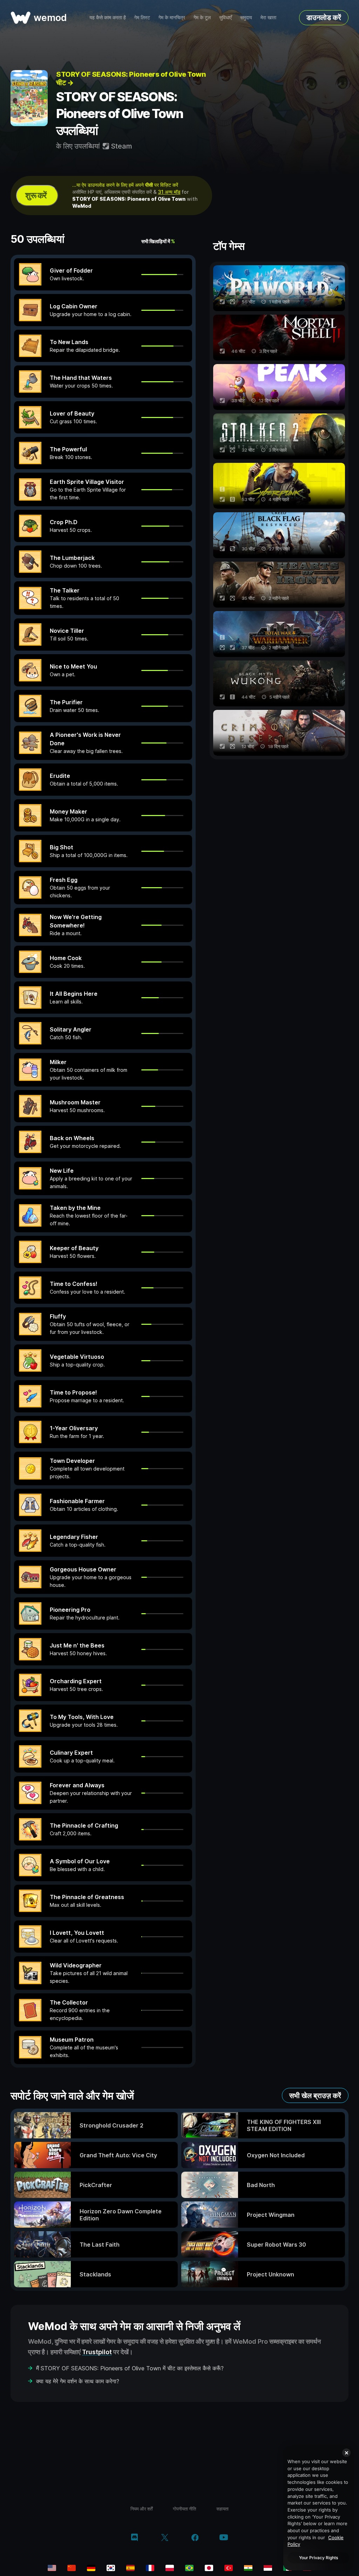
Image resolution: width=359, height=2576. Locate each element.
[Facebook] (195, 2538)
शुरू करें (36, 195)
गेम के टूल (202, 17)
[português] (189, 2568)
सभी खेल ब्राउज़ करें (315, 2096)
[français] (150, 2568)
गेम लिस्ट (142, 17)
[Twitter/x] (165, 2538)
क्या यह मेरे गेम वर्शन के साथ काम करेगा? (78, 2381)
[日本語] (209, 2568)
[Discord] (134, 2538)
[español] (130, 2568)
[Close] (346, 2453)
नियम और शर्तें (141, 2509)
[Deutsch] (91, 2568)
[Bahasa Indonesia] (268, 2568)
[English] (52, 2568)
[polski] (170, 2568)
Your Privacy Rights (319, 2558)
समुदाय (246, 17)
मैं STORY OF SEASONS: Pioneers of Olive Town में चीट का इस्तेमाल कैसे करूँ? (130, 2368)
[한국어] (111, 2568)
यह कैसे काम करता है (108, 17)
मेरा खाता (268, 17)
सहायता (222, 2509)
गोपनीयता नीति (184, 2509)
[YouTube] (224, 2538)
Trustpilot (97, 2352)
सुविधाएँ (225, 17)
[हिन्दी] (248, 2568)
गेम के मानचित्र (172, 17)
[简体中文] (72, 2568)
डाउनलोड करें (324, 18)
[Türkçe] (229, 2568)
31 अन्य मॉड (169, 192)
